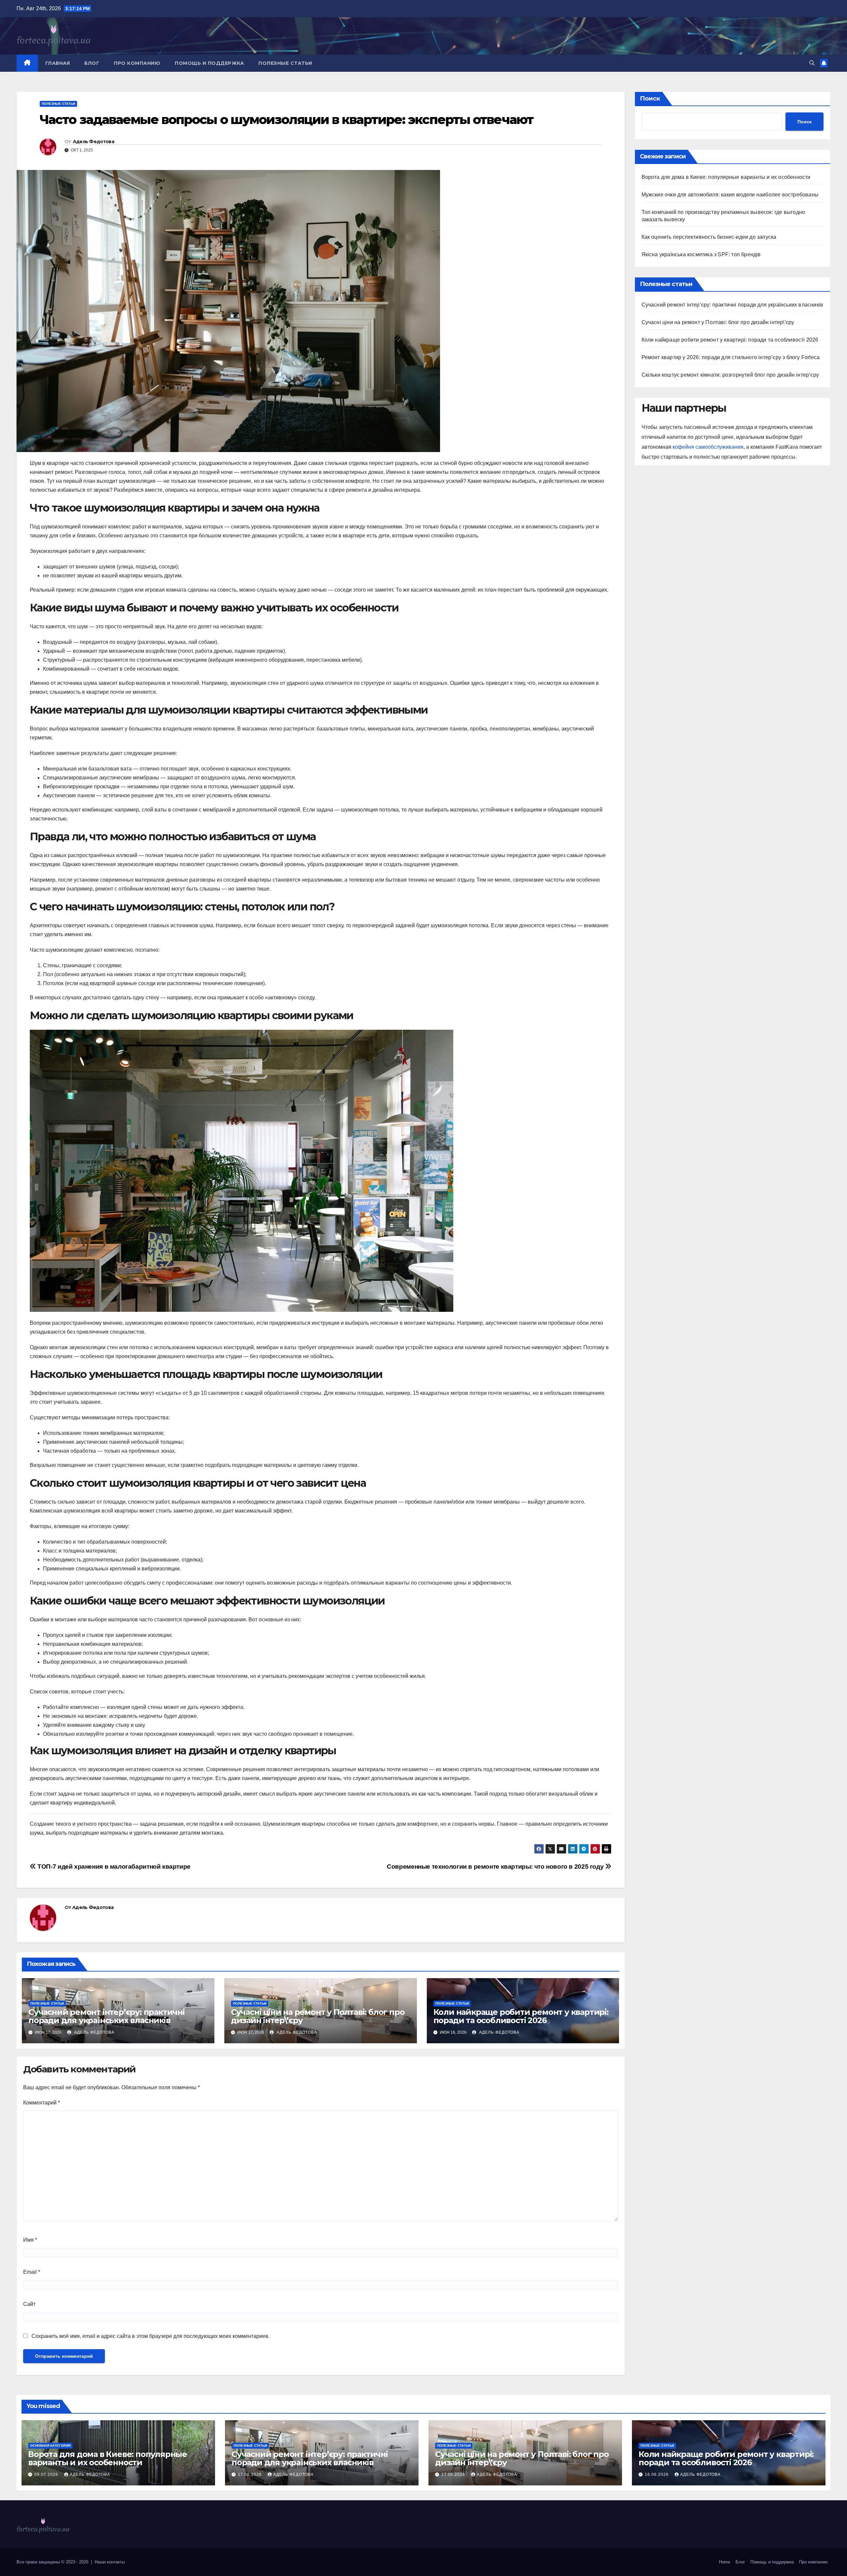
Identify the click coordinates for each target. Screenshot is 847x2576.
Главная (58, 63)
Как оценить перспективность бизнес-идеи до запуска (709, 237)
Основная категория (50, 2446)
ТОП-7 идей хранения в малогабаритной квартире (113, 1867)
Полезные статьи (285, 63)
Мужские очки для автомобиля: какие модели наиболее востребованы (730, 195)
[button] (812, 63)
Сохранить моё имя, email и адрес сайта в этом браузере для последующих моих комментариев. (151, 2336)
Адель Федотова (93, 142)
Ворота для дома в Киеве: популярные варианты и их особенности (726, 177)
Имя (30, 2240)
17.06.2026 (250, 2474)
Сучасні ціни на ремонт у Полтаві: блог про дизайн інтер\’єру (318, 2016)
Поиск (650, 99)
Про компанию (137, 63)
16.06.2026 (657, 2474)
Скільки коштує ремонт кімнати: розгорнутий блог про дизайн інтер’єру (730, 375)
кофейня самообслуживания (708, 447)
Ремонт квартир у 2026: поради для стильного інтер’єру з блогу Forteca (731, 357)
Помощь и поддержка (209, 63)
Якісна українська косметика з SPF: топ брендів (701, 254)
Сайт (29, 2304)
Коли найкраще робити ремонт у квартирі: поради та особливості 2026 (521, 2016)
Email (32, 2272)
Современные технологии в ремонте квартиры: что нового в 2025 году (496, 1867)
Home (725, 2562)
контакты (116, 2562)
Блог (92, 63)
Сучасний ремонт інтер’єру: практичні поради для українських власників (107, 2016)
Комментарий (42, 2103)
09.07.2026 (47, 2474)
